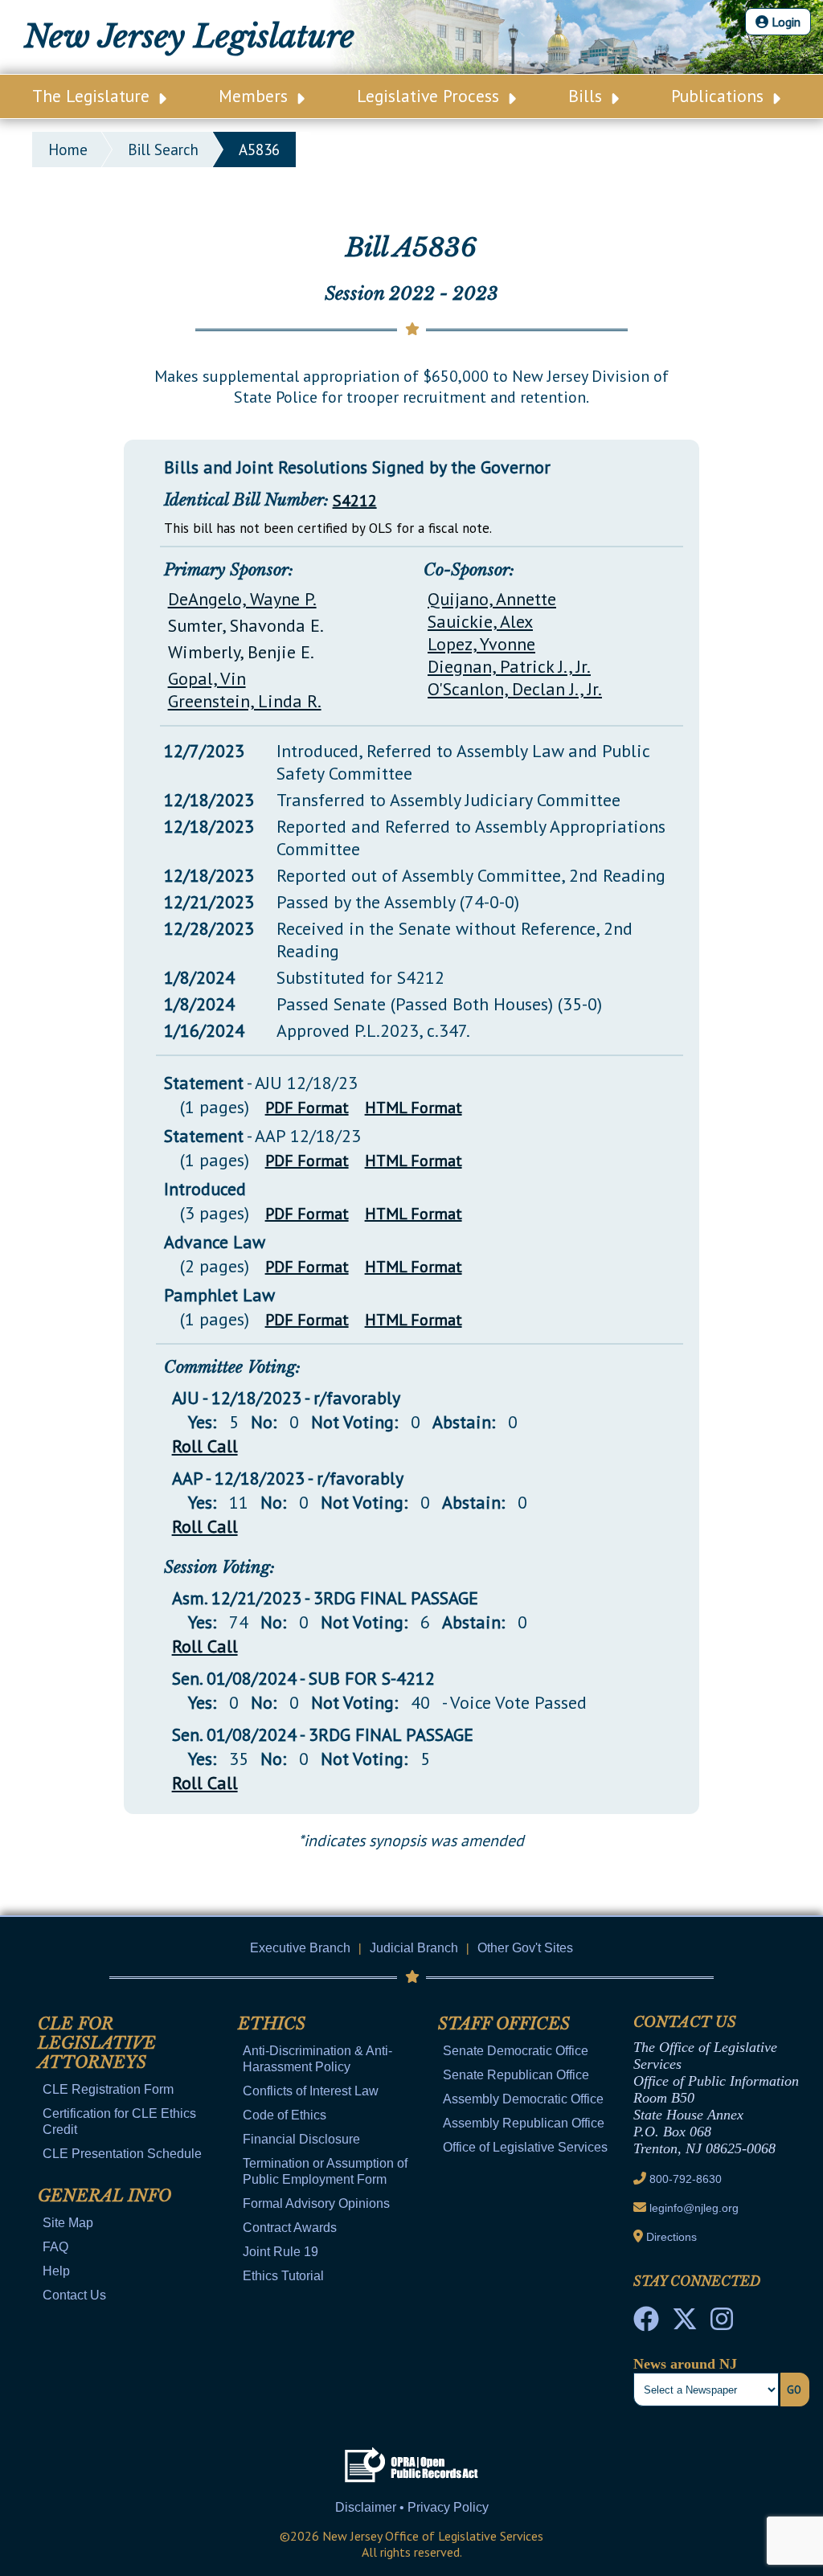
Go (794, 2390)
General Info (104, 2196)
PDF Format (307, 1108)
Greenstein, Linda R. (245, 701)
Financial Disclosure (301, 2139)
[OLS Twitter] (685, 2324)
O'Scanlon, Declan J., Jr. (515, 689)
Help (56, 2271)
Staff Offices (504, 2024)
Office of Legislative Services (525, 2147)
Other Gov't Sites (525, 1948)
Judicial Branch (414, 1948)
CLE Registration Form (108, 2089)
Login (784, 22)
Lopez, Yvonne (481, 644)
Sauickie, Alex (480, 621)
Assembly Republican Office (524, 2123)
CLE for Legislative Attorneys (97, 2043)
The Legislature (93, 96)
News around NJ (685, 2364)
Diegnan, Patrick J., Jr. (509, 666)
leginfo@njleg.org (694, 2208)
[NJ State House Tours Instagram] (722, 2324)
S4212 (355, 501)
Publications (720, 96)
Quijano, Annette (492, 599)
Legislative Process (430, 96)
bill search (163, 149)
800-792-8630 (686, 2179)
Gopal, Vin (207, 678)
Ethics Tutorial (283, 2276)
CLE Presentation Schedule (122, 2154)
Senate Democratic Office (516, 2051)
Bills (588, 96)
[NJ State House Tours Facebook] (646, 2324)
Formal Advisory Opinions (316, 2203)
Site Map (68, 2223)
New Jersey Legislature (189, 37)
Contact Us (74, 2295)
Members (256, 96)
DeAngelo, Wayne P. (242, 599)
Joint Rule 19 (280, 2252)
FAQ (55, 2247)
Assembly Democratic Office (523, 2099)
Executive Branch (300, 1948)
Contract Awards (290, 2228)
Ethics (272, 2024)
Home (68, 149)
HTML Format (414, 1108)
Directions (672, 2237)
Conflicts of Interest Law (311, 2091)
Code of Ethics (285, 2115)
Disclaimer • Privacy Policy (412, 2507)
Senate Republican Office (516, 2075)
